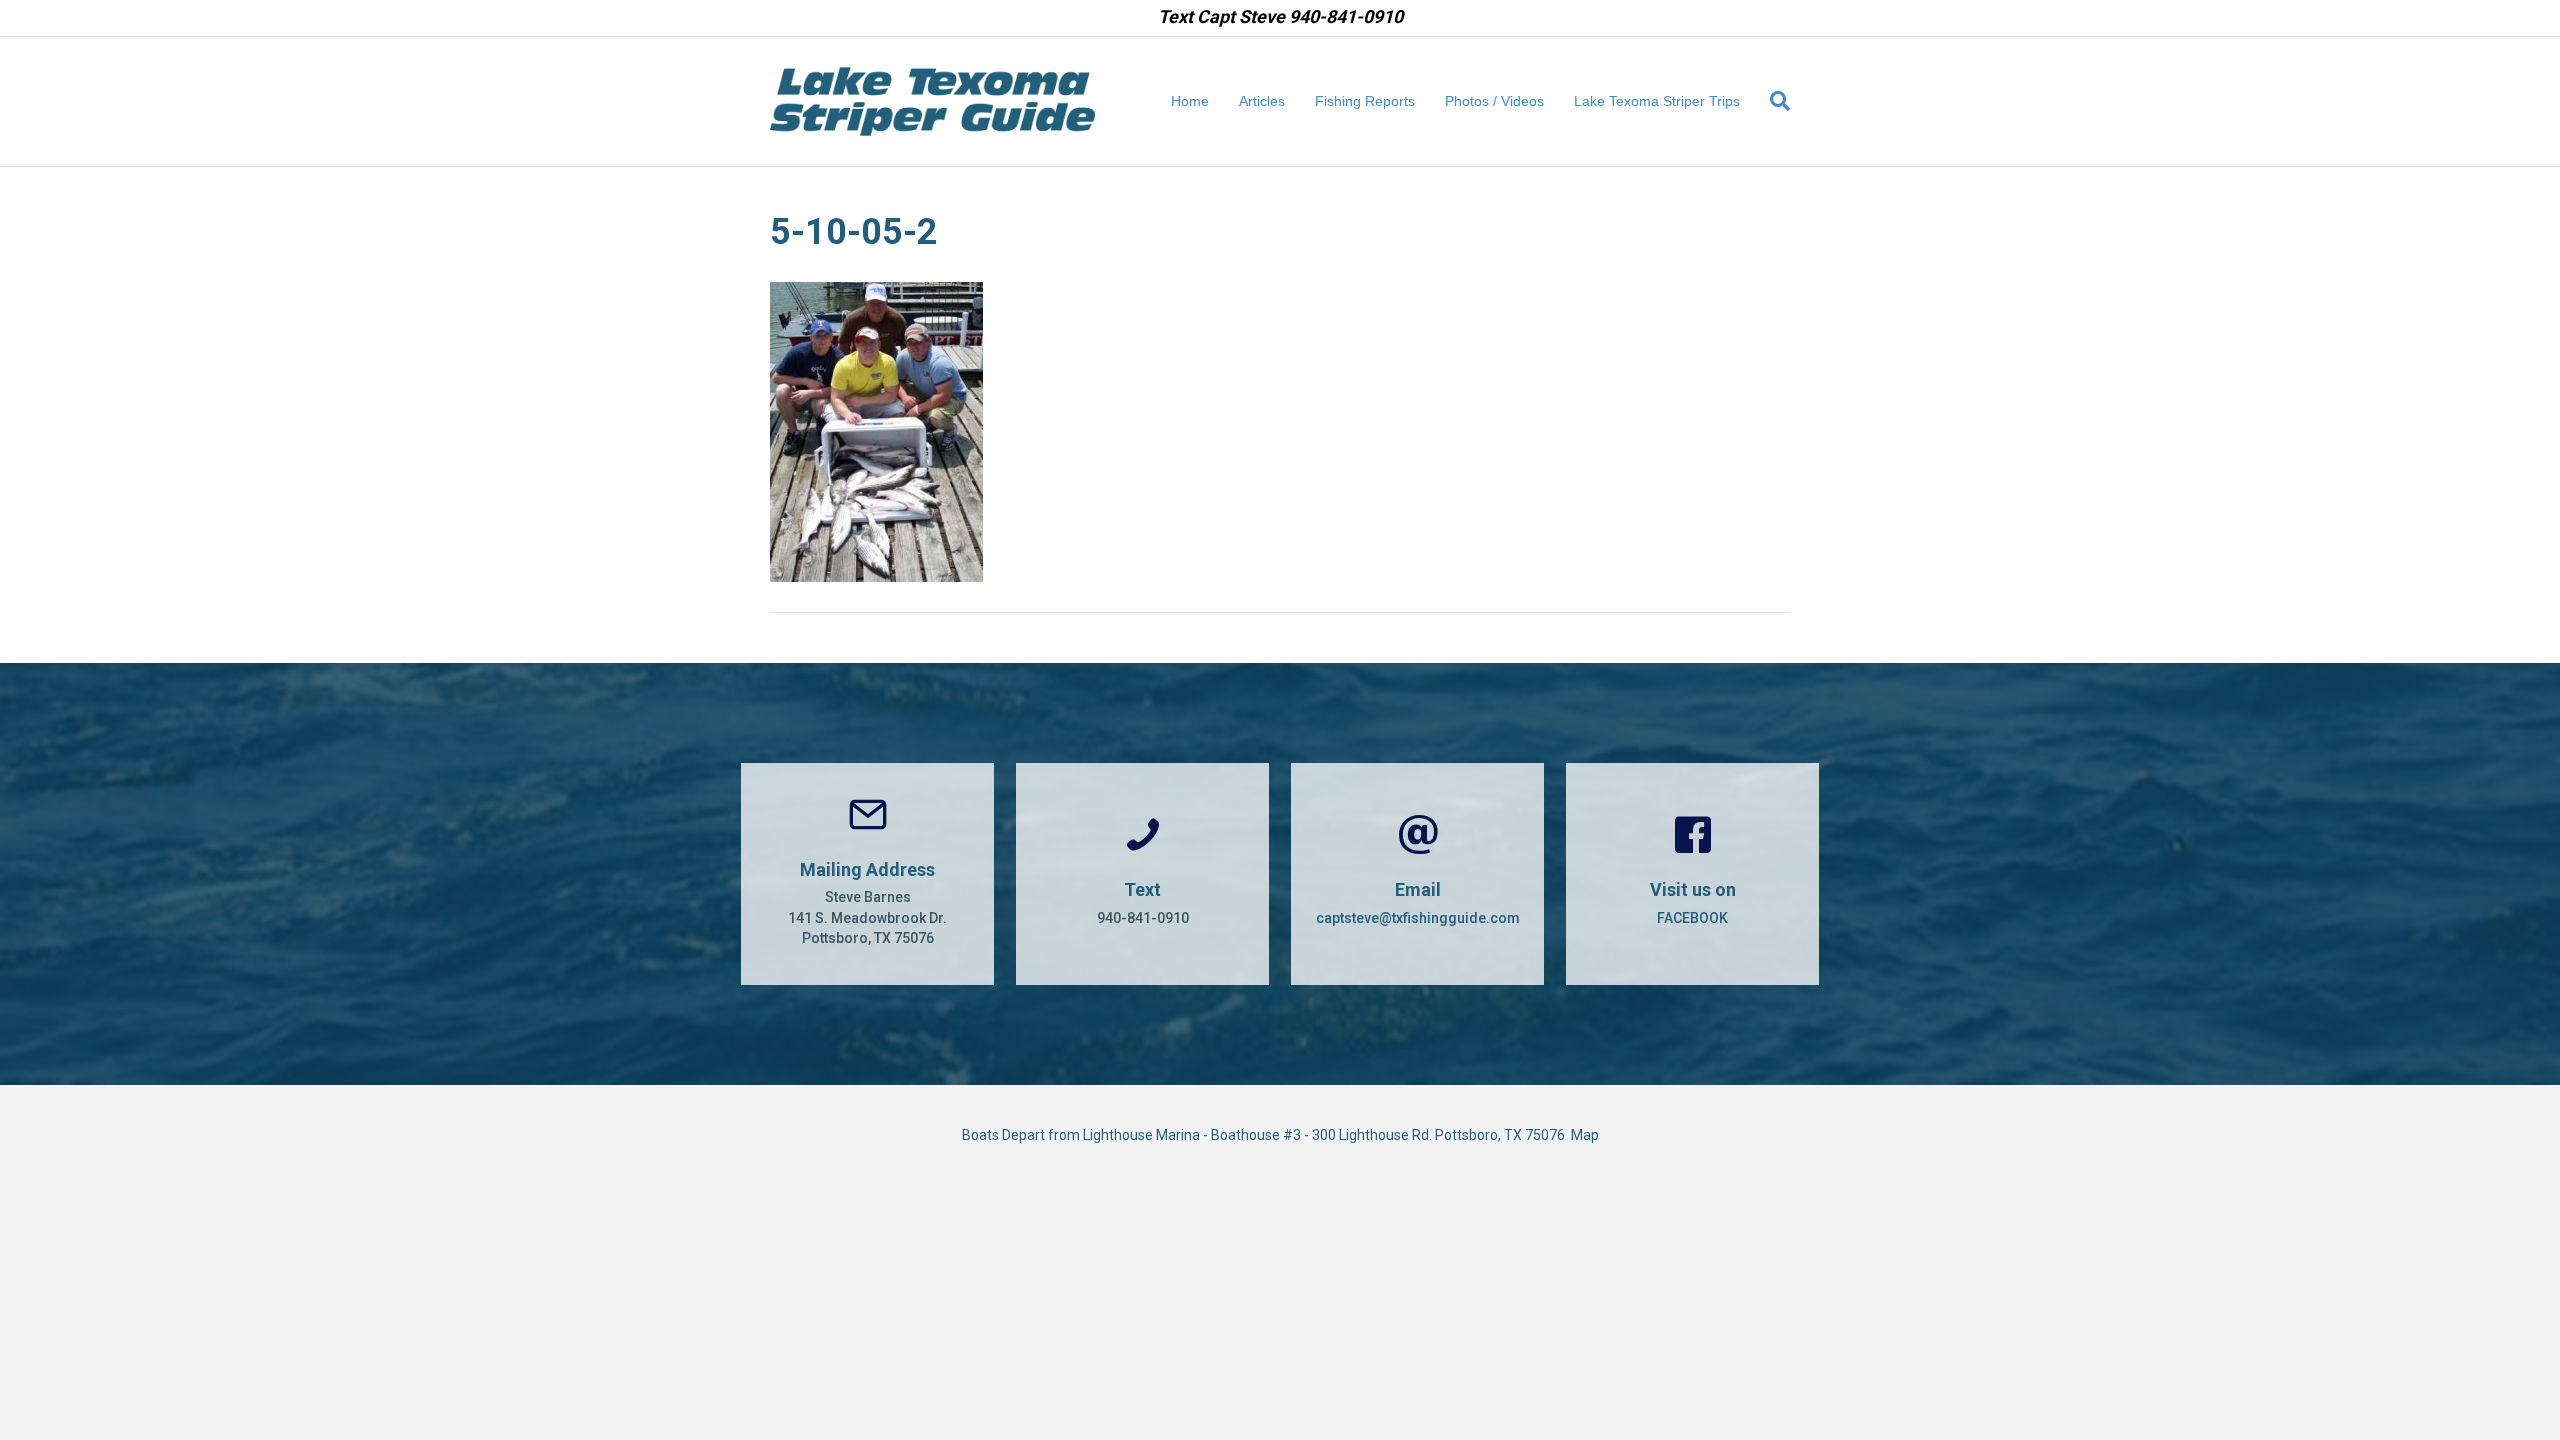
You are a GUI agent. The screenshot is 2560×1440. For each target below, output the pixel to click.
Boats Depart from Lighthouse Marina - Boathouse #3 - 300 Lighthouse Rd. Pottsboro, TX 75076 (1266, 1135)
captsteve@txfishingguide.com (1418, 918)
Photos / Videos (1494, 101)
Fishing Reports (1365, 101)
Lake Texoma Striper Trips (1657, 101)
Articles (1262, 101)
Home (1190, 101)
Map (1585, 1135)
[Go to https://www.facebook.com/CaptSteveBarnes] (1692, 874)
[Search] (1772, 101)
